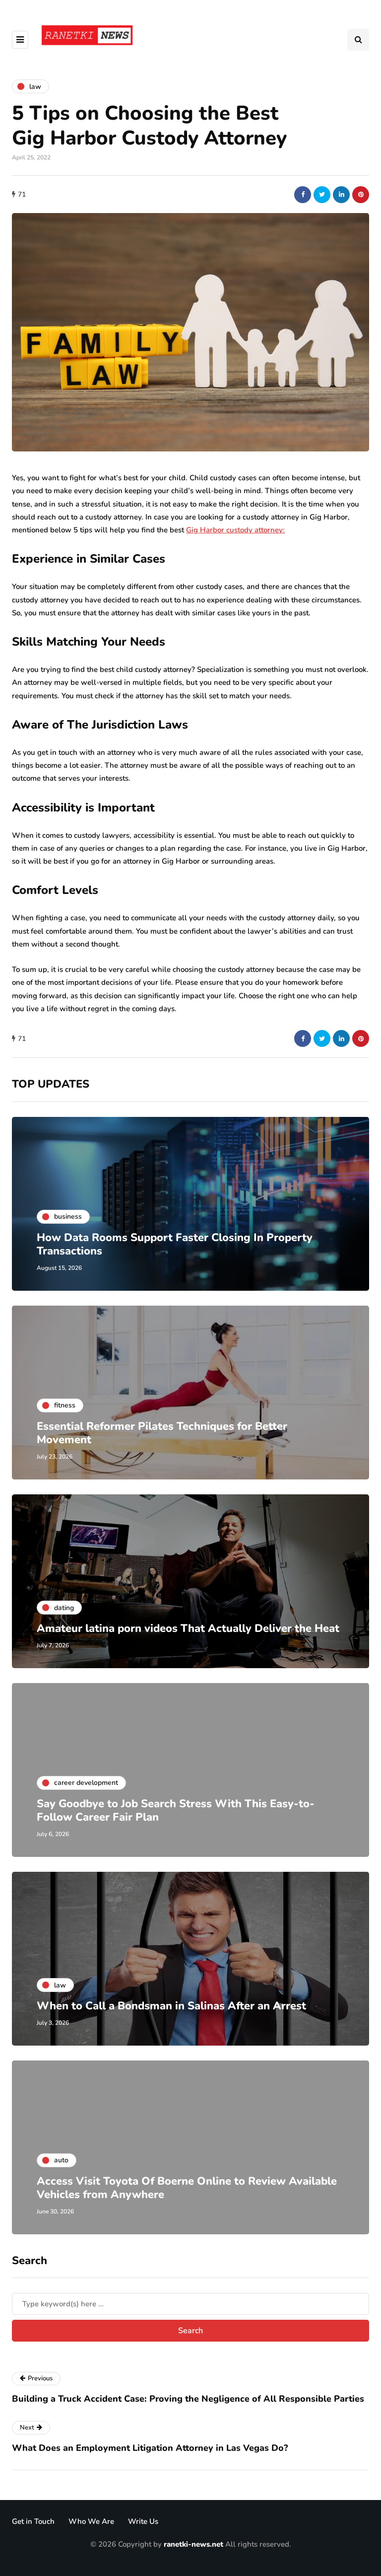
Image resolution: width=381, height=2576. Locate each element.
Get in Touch (33, 2521)
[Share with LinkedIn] (341, 195)
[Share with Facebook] (303, 195)
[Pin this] (361, 195)
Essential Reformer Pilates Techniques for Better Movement (162, 1433)
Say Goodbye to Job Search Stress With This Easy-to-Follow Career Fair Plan (176, 1811)
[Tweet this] (322, 195)
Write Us (143, 2521)
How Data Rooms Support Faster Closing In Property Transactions (175, 1245)
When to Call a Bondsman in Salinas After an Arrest (171, 2006)
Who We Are (91, 2521)
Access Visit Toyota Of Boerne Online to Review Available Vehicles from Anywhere (187, 2188)
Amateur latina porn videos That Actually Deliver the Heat (188, 1628)
